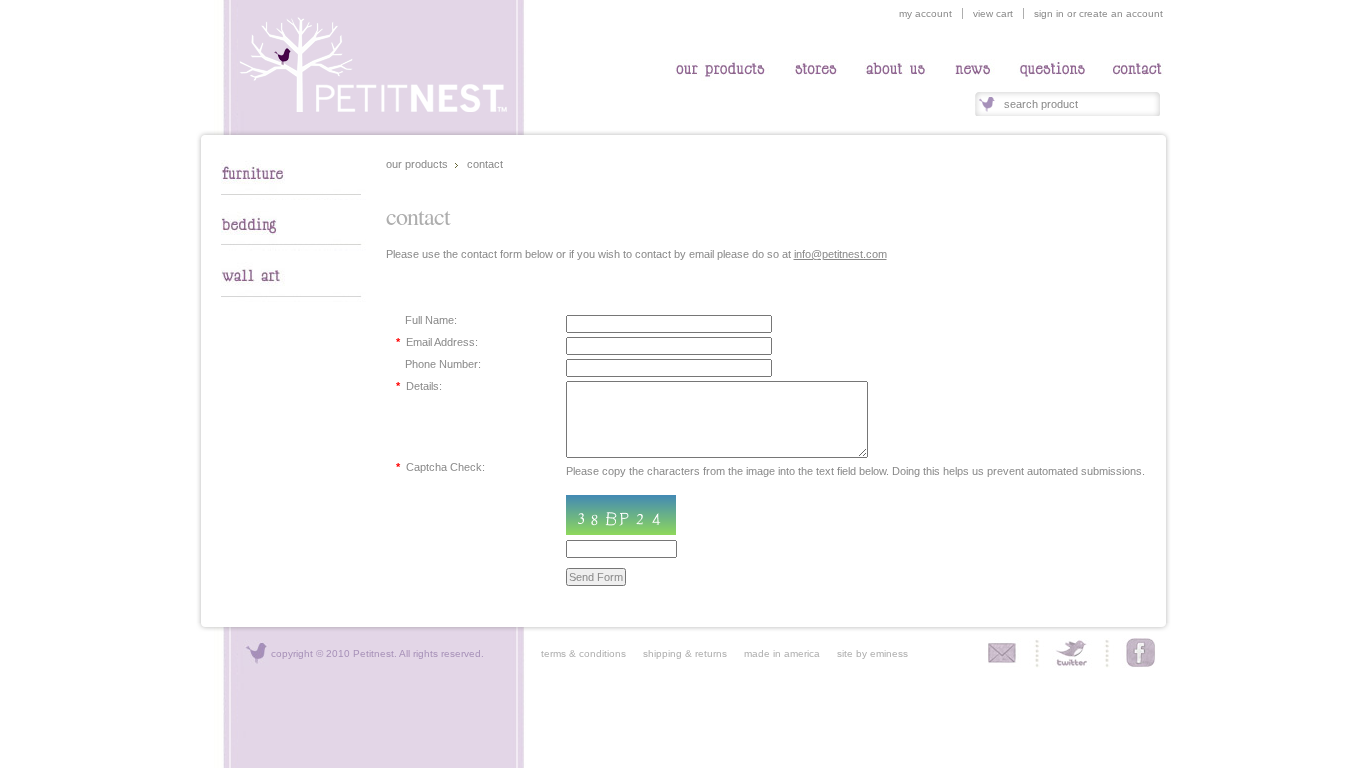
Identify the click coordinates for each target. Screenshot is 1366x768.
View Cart (993, 13)
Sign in (1049, 13)
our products (417, 164)
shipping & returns (677, 653)
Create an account (1121, 13)
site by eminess (872, 653)
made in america (774, 653)
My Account (925, 13)
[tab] (293, 196)
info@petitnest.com (840, 254)
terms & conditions (583, 653)
